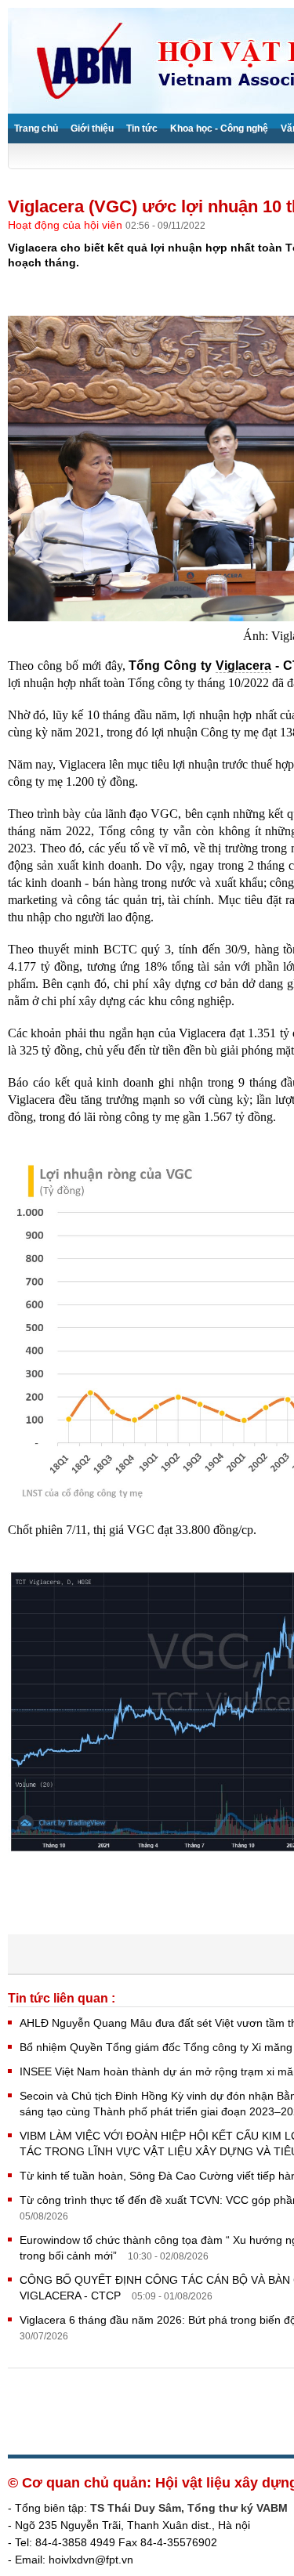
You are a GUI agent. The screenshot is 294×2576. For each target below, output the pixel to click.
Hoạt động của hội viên (67, 225)
